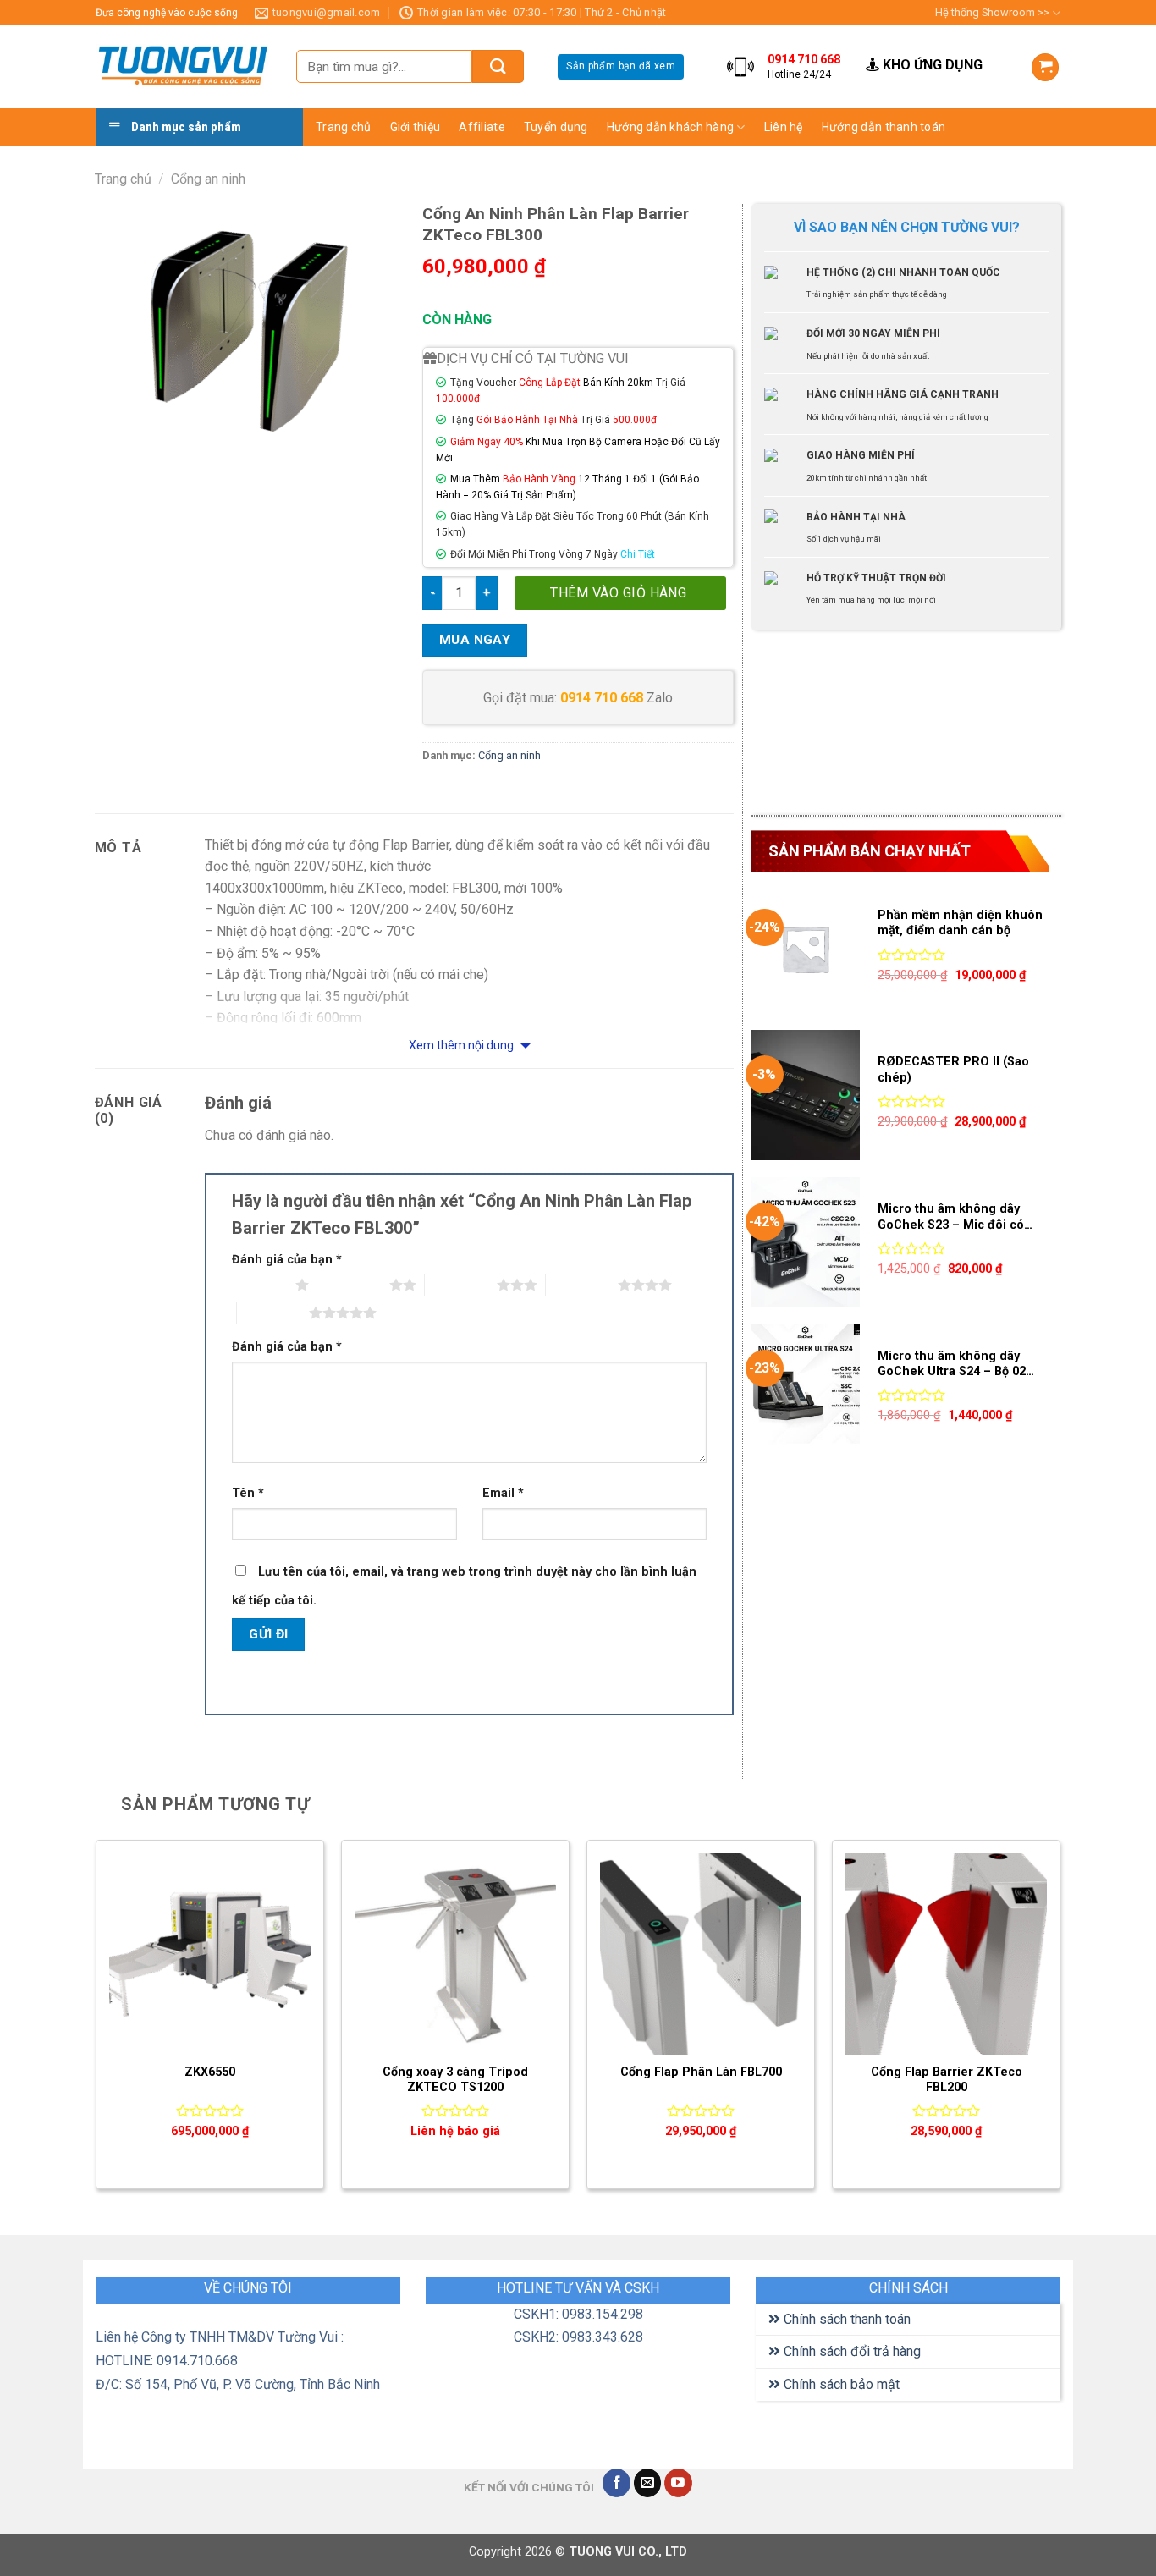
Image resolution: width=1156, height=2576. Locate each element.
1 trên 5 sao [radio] (259, 1285)
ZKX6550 (210, 2072)
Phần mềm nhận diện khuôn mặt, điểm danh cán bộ (960, 923)
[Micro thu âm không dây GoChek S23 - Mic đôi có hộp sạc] (805, 1242)
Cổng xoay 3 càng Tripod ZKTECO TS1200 (455, 2080)
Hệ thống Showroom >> (992, 12)
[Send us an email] (648, 2483)
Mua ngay (475, 640)
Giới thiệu (416, 127)
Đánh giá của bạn (287, 1260)
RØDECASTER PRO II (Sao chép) (953, 1070)
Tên (248, 1493)
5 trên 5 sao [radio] (273, 1313)
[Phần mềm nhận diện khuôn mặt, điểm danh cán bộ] (805, 949)
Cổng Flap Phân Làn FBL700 (701, 2072)
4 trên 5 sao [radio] (582, 1285)
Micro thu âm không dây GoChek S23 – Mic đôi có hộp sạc (951, 1217)
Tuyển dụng (556, 127)
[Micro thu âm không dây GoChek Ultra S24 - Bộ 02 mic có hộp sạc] (805, 1390)
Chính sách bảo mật (840, 2384)
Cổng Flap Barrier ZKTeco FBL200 (947, 2080)
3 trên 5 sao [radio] (461, 1285)
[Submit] (498, 66)
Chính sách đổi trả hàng (850, 2351)
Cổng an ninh (208, 179)
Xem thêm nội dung (462, 1045)
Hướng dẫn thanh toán (884, 127)
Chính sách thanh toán (845, 2319)
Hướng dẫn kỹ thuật (825, 191)
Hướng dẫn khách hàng (671, 127)
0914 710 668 (602, 698)
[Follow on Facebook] (617, 2483)
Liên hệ (784, 127)
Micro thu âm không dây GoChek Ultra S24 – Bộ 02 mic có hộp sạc (952, 1365)
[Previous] (96, 2021)
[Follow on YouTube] (678, 2483)
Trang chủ (344, 127)
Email (503, 1493)
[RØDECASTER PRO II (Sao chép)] (805, 1095)
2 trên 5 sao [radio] (353, 1285)
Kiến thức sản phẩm (825, 158)
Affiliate (482, 127)
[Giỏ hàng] (1045, 67)
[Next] (1060, 2021)
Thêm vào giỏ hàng (618, 593)
